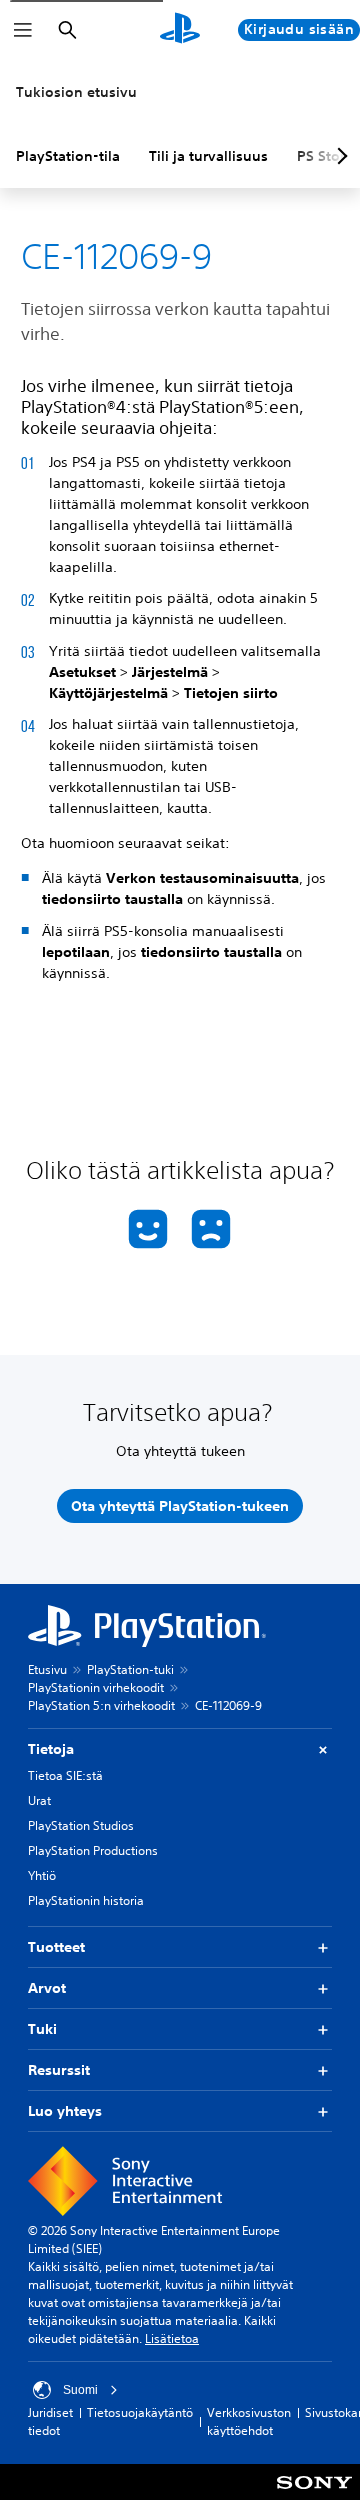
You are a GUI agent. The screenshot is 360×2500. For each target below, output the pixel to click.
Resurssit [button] (59, 2070)
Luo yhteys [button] (65, 2111)
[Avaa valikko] (23, 30)
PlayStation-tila (68, 156)
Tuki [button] (42, 2029)
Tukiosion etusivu (76, 92)
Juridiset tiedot (50, 2421)
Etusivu (47, 1669)
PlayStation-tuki (130, 1669)
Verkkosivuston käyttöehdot (249, 2421)
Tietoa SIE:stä (65, 1775)
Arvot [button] (47, 1988)
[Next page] (339, 156)
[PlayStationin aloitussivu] (180, 30)
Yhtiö (42, 1875)
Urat (39, 1800)
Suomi (80, 2390)
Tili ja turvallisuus (208, 156)
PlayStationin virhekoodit (96, 1687)
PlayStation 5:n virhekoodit (101, 1705)
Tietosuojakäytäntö (140, 2412)
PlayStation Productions (93, 1850)
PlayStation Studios (81, 1825)
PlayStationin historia (86, 1900)
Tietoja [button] (51, 1749)
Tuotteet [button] (56, 1947)
